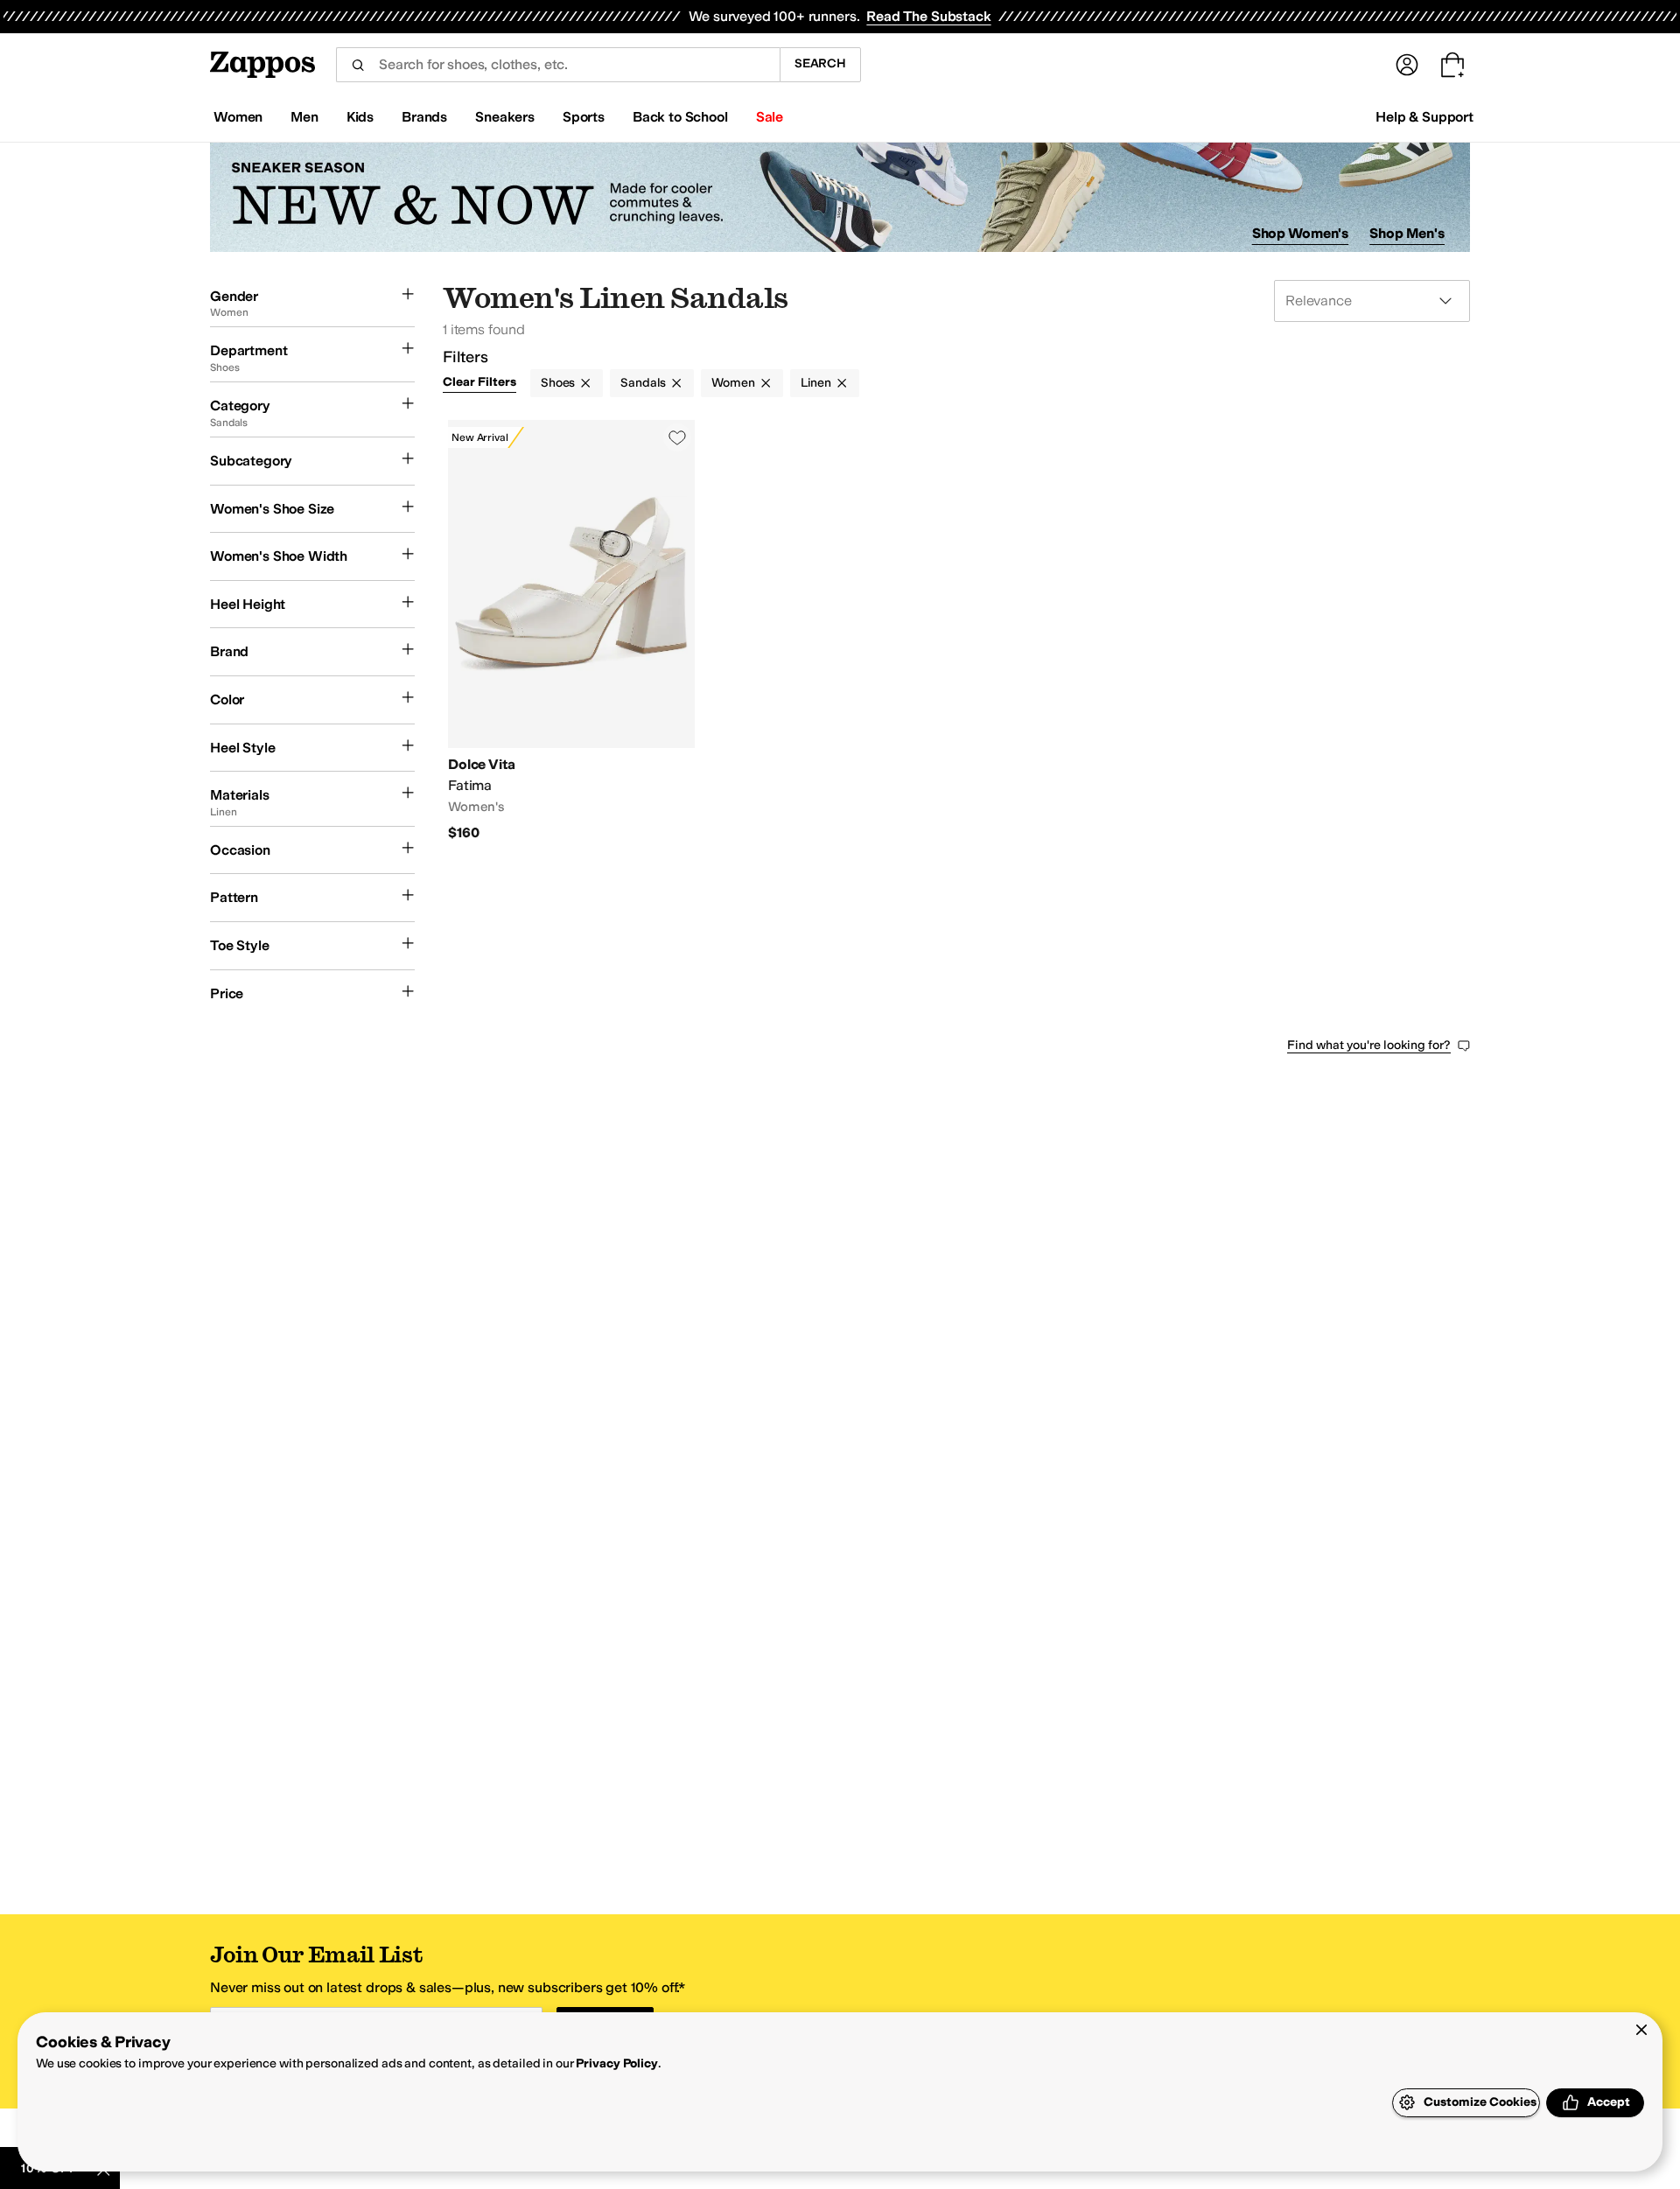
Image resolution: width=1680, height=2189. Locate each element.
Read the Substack (928, 16)
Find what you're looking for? (1369, 1045)
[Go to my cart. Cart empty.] (1452, 65)
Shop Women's (1301, 233)
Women (733, 383)
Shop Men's (1407, 233)
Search (820, 63)
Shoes (558, 383)
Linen (816, 383)
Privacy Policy (616, 2063)
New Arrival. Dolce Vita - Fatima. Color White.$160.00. (571, 631)
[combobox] (558, 65)
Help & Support (1424, 117)
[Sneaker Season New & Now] (840, 197)
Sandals (643, 383)
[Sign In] (1407, 65)
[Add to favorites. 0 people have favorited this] (677, 437)
